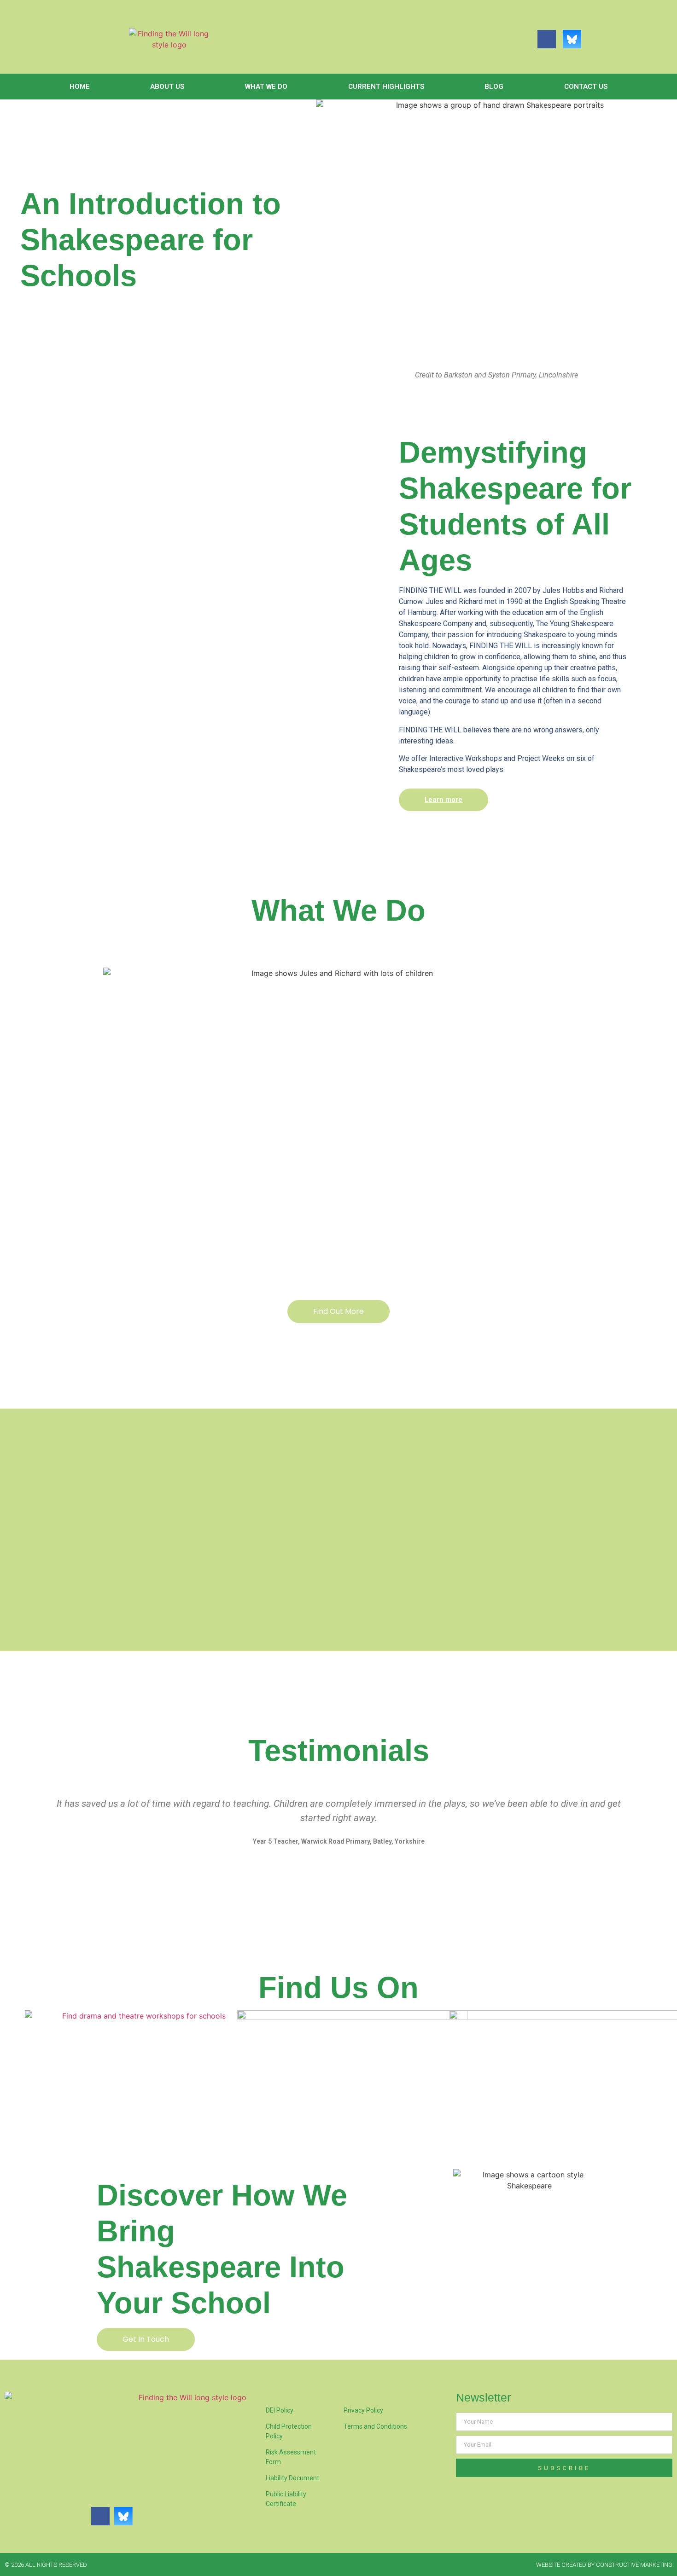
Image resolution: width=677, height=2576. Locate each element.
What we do (266, 87)
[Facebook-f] (547, 39)
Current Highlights (386, 87)
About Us (167, 87)
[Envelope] (597, 39)
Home (80, 87)
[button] (29, 1829)
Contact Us (586, 87)
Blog (494, 87)
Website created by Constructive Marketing (604, 2565)
